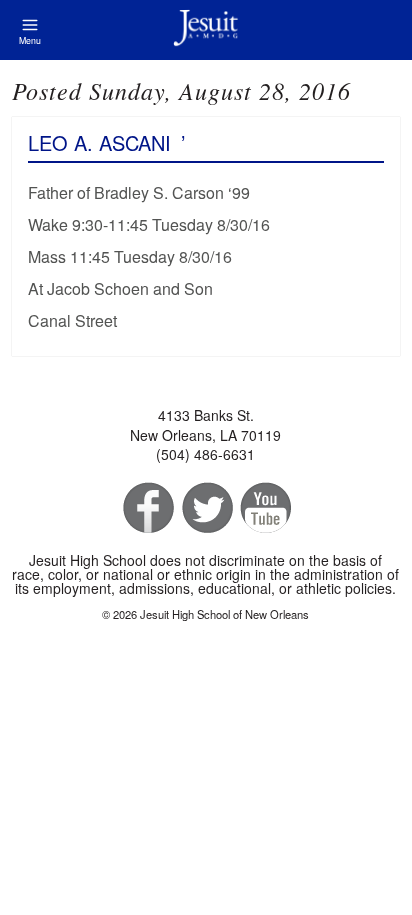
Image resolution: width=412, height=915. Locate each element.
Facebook (146, 508)
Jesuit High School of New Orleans (205, 30)
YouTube (264, 508)
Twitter (205, 508)
